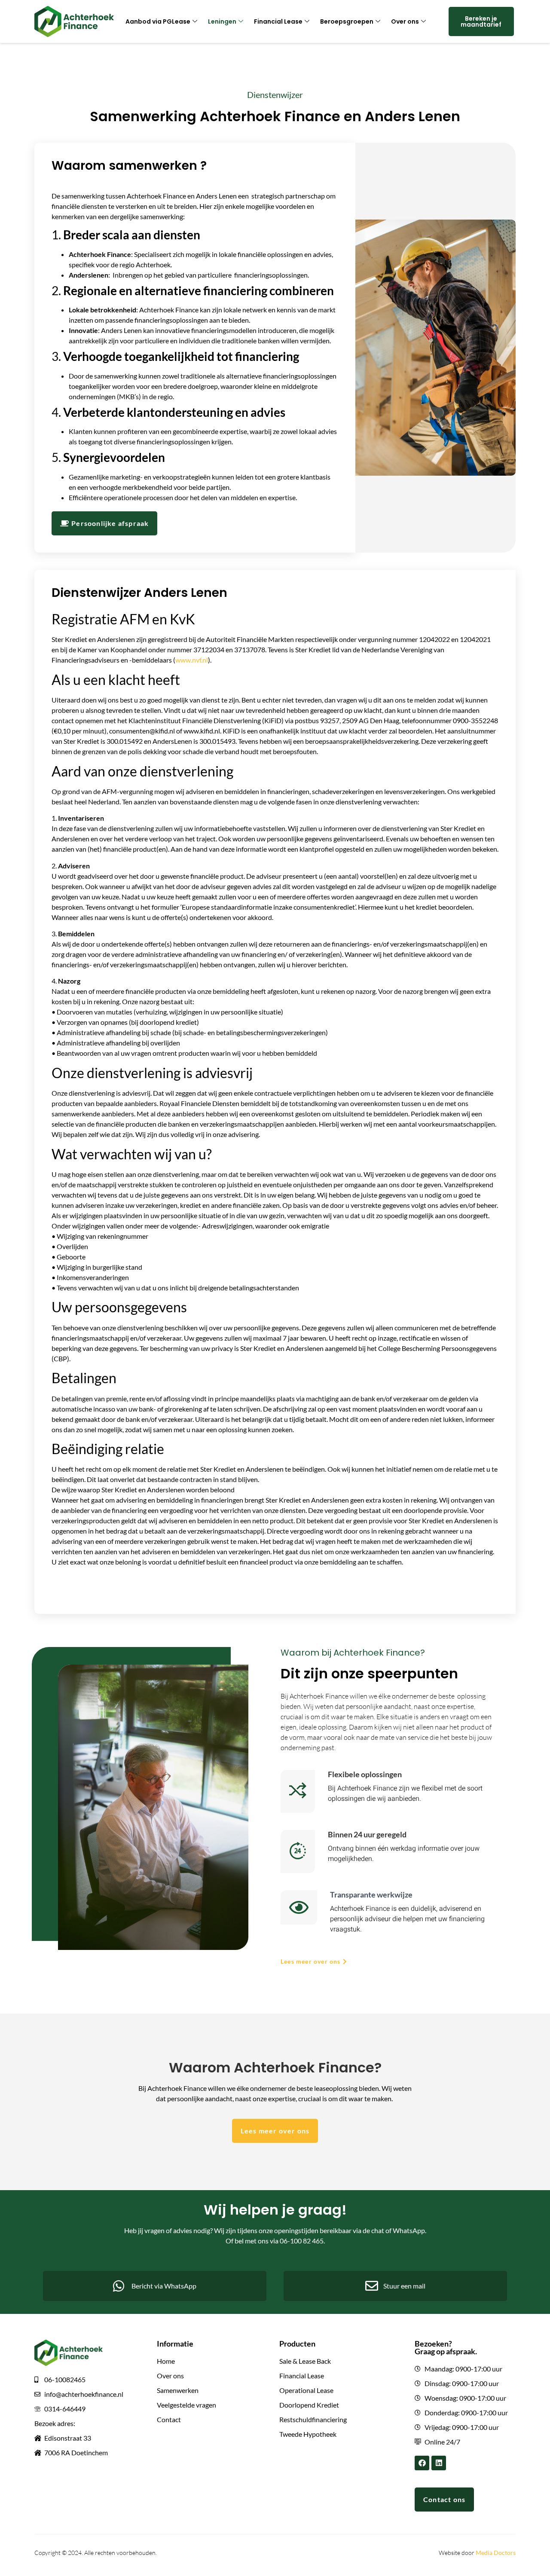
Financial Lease (278, 21)
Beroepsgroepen (347, 21)
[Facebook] (422, 2463)
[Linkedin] (439, 2463)
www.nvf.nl (192, 660)
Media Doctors (496, 2553)
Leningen (222, 21)
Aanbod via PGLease (158, 21)
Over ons (405, 21)
